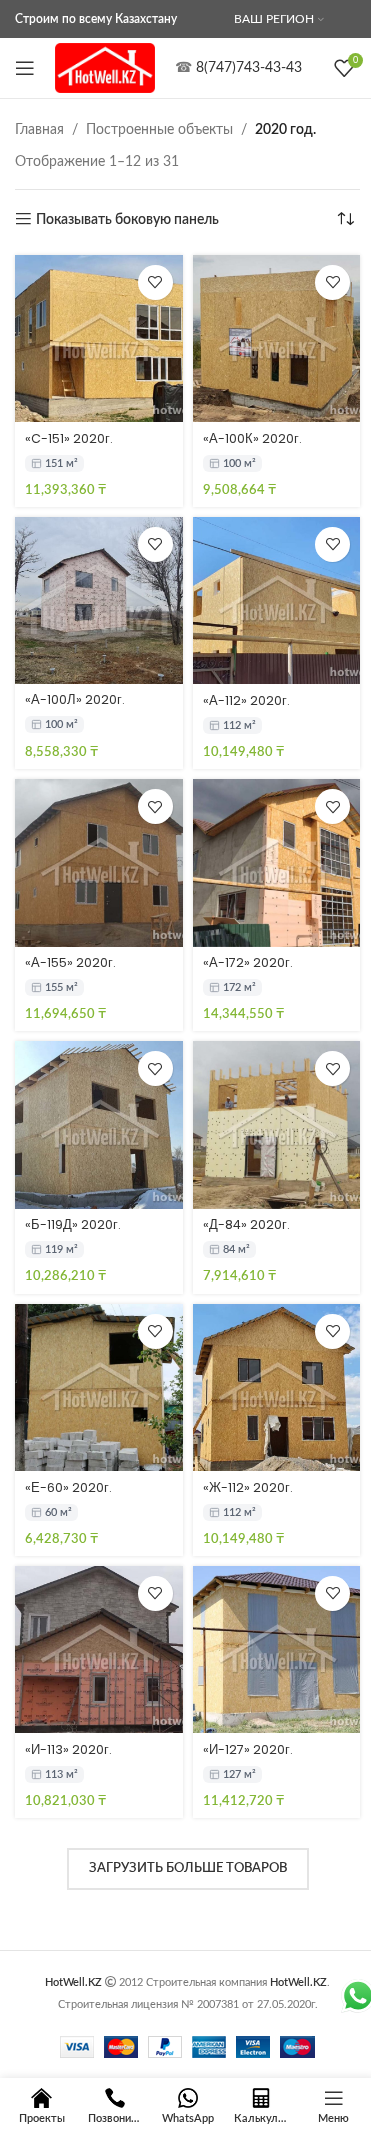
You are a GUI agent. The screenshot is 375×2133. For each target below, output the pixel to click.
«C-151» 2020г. (69, 438)
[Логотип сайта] (105, 68)
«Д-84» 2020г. (246, 1224)
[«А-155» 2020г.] (99, 863)
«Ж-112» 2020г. (248, 1487)
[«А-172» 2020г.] (277, 863)
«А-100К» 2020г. (252, 438)
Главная (39, 130)
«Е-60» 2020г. (68, 1487)
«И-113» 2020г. (68, 1749)
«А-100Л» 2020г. (75, 699)
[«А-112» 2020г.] (277, 601)
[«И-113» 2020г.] (99, 1650)
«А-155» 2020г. (70, 962)
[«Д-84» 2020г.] (277, 1125)
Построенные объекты (159, 130)
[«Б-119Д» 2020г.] (99, 1125)
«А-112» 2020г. (246, 700)
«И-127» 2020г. (248, 1749)
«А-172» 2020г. (248, 962)
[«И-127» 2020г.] (277, 1650)
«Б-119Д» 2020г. (73, 1224)
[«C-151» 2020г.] (99, 339)
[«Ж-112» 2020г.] (277, 1388)
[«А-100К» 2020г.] (277, 339)
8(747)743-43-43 (249, 68)
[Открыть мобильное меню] (25, 68)
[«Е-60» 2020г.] (99, 1388)
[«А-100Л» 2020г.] (99, 600)
